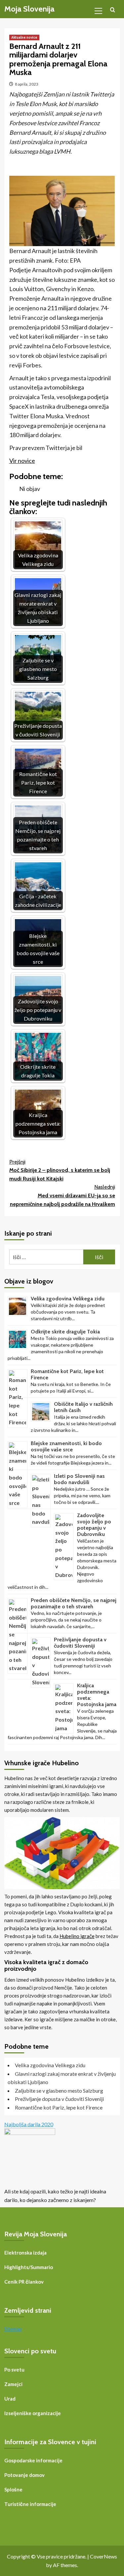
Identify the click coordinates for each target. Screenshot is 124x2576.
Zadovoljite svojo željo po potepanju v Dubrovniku (94, 1525)
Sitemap (13, 2329)
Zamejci (13, 2384)
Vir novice (22, 461)
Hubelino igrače (77, 1936)
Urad (10, 2399)
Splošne (13, 2489)
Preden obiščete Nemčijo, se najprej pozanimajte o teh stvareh (74, 1603)
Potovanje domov (24, 2475)
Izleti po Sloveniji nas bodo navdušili (79, 1479)
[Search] (113, 10)
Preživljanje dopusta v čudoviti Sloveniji (80, 1643)
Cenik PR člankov (24, 2282)
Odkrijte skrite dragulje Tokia (65, 1332)
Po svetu (14, 2370)
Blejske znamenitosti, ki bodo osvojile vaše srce (66, 1446)
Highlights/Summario (29, 2267)
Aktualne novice (24, 37)
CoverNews (103, 2556)
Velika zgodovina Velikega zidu (68, 1299)
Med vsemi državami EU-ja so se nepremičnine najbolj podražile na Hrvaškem (62, 1195)
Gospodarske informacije (33, 2460)
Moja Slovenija (29, 9)
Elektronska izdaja (25, 2253)
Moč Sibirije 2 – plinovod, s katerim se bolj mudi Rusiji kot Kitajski (60, 1170)
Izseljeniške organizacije (33, 2413)
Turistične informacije (30, 2504)
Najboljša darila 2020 (29, 2124)
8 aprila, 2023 (27, 84)
